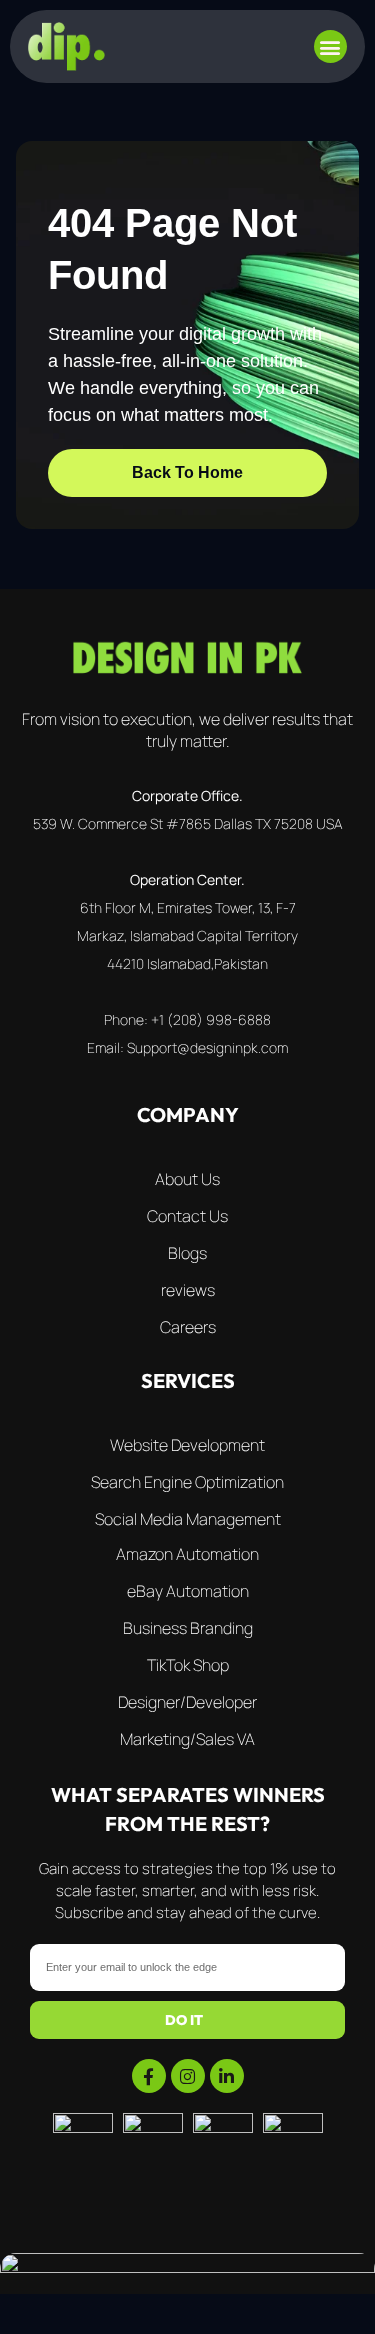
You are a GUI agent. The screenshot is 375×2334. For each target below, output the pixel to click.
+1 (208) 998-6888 (211, 1019)
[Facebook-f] (149, 2076)
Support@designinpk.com (207, 1047)
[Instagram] (188, 2076)
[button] (330, 46)
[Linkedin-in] (227, 2076)
